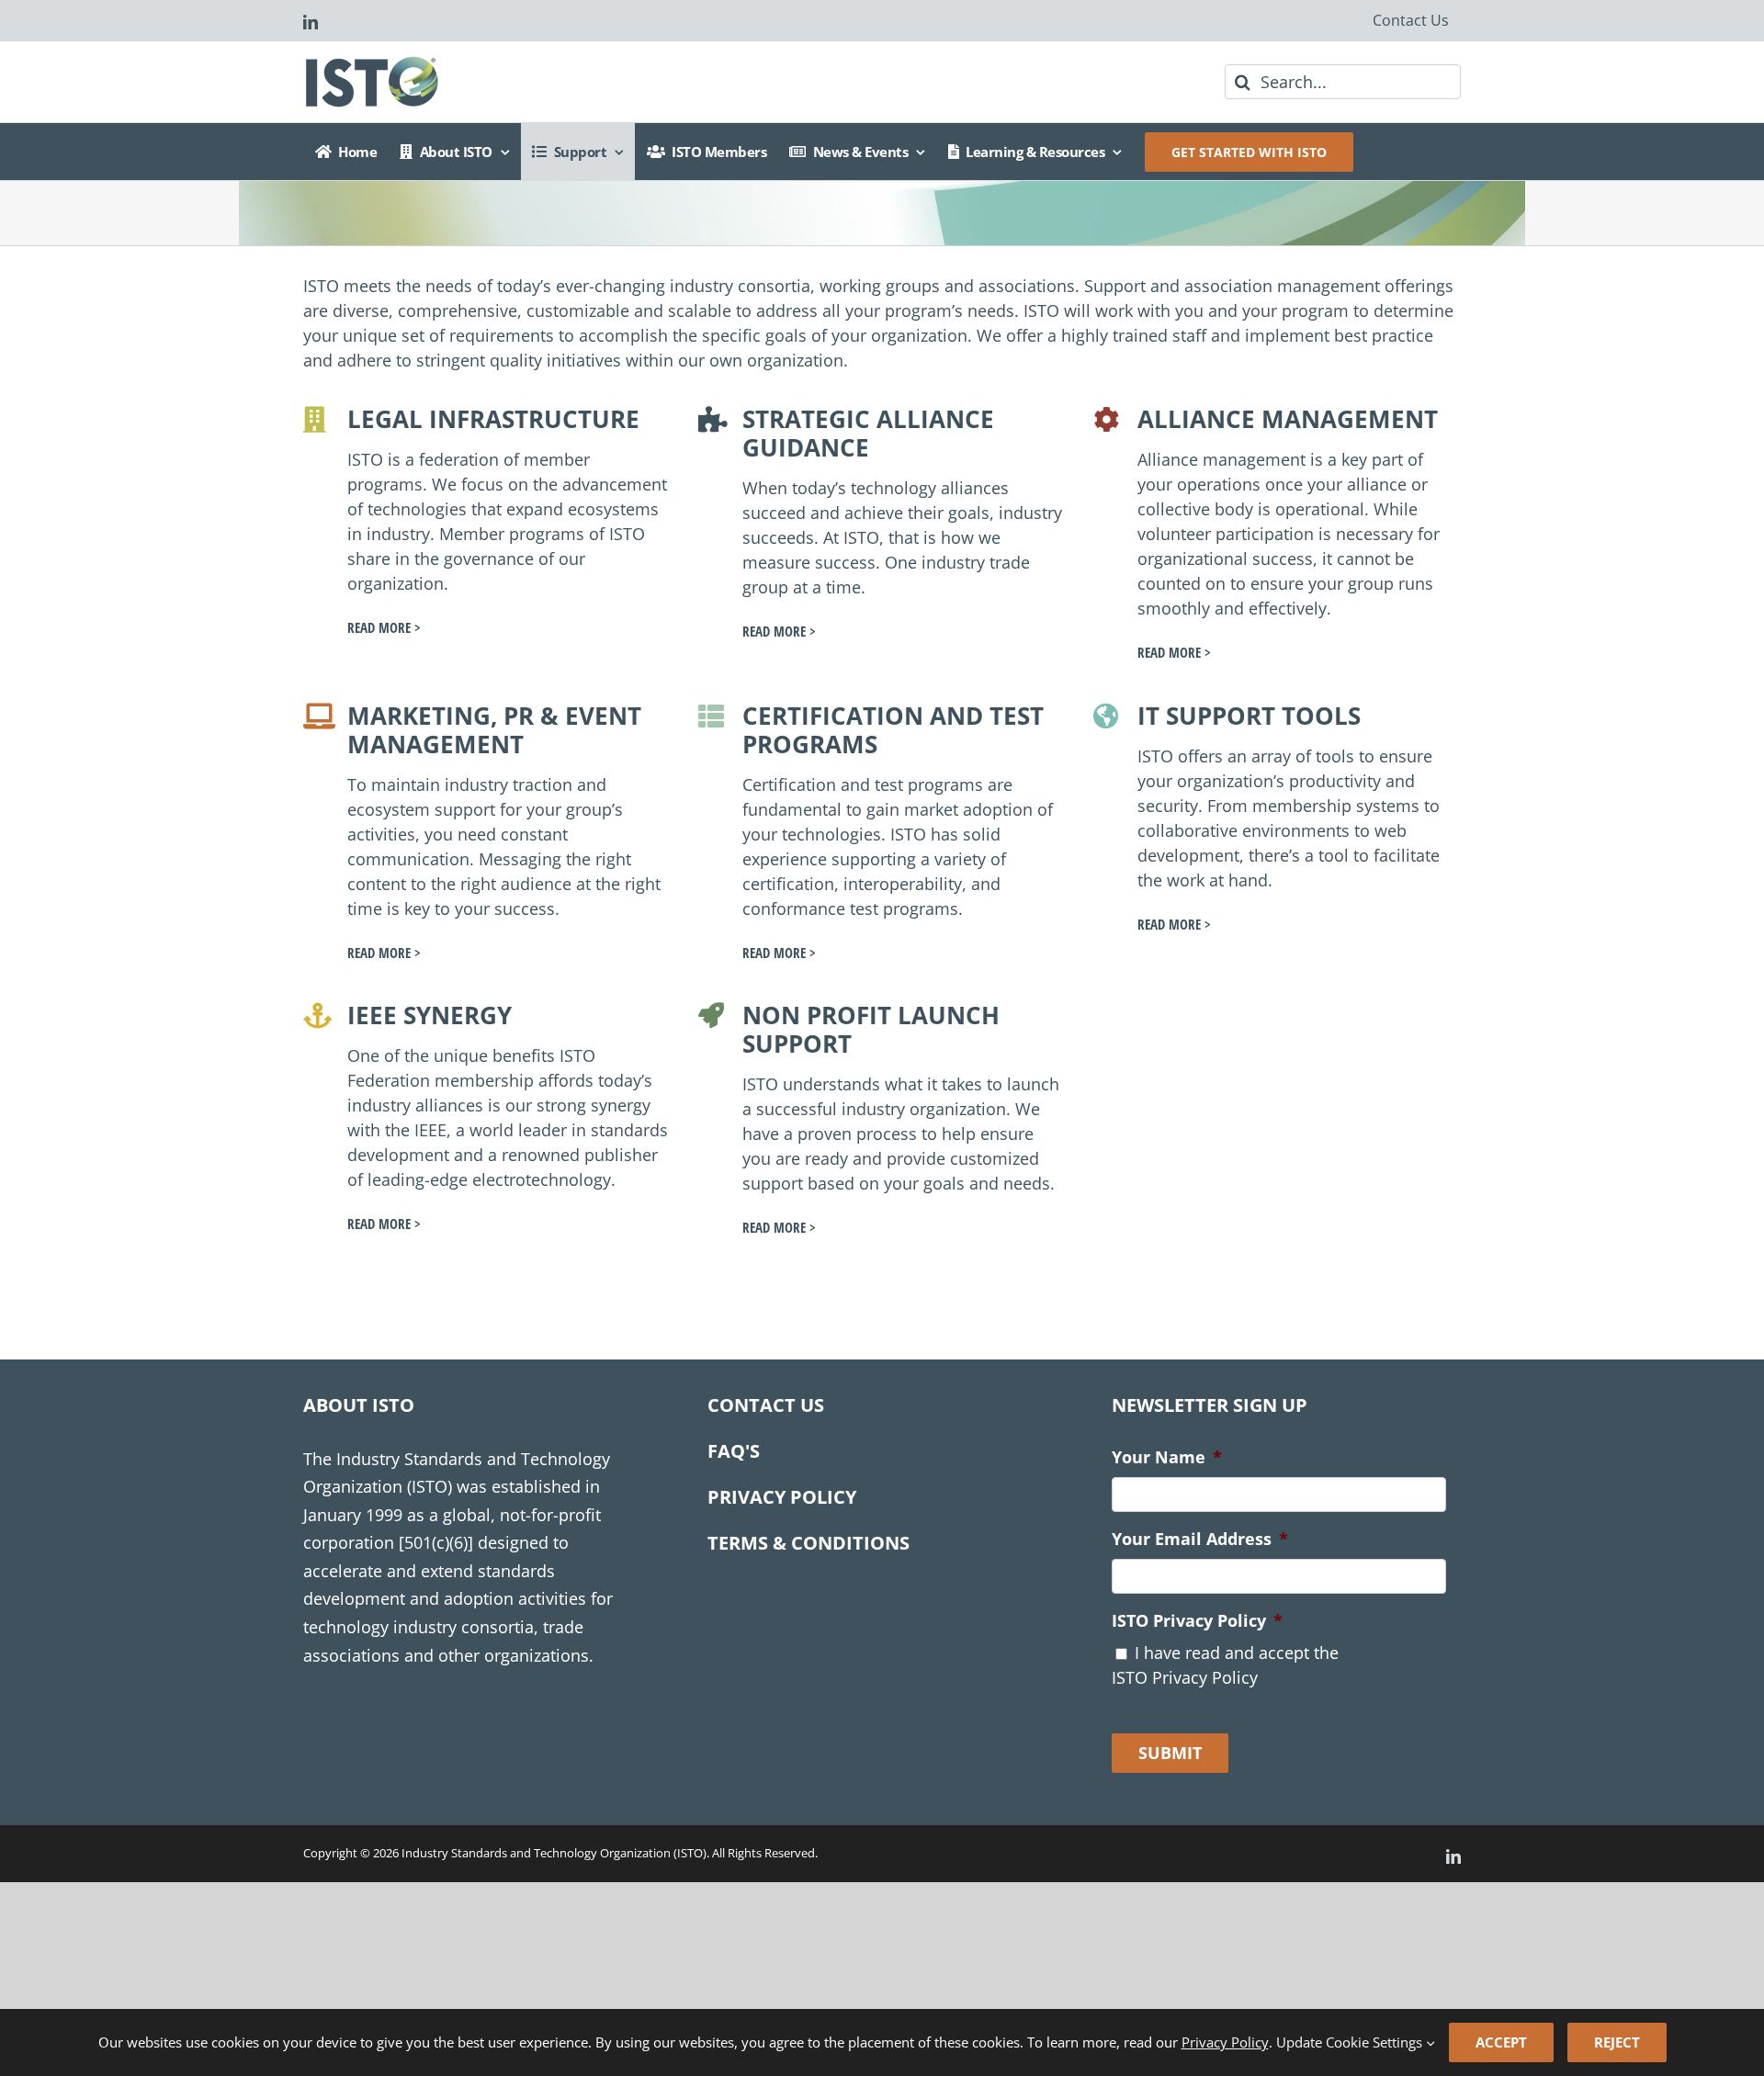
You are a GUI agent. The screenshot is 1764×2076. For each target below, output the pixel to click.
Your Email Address (1200, 1539)
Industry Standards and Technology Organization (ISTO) (554, 1853)
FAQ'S (734, 1451)
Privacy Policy (1225, 2042)
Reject (1617, 2042)
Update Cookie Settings (1351, 2042)
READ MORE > (384, 627)
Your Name (1167, 1457)
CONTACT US (766, 1405)
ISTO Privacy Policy (1197, 1621)
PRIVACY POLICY (782, 1497)
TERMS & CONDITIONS (808, 1543)
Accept (1501, 2042)
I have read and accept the (1225, 1665)
